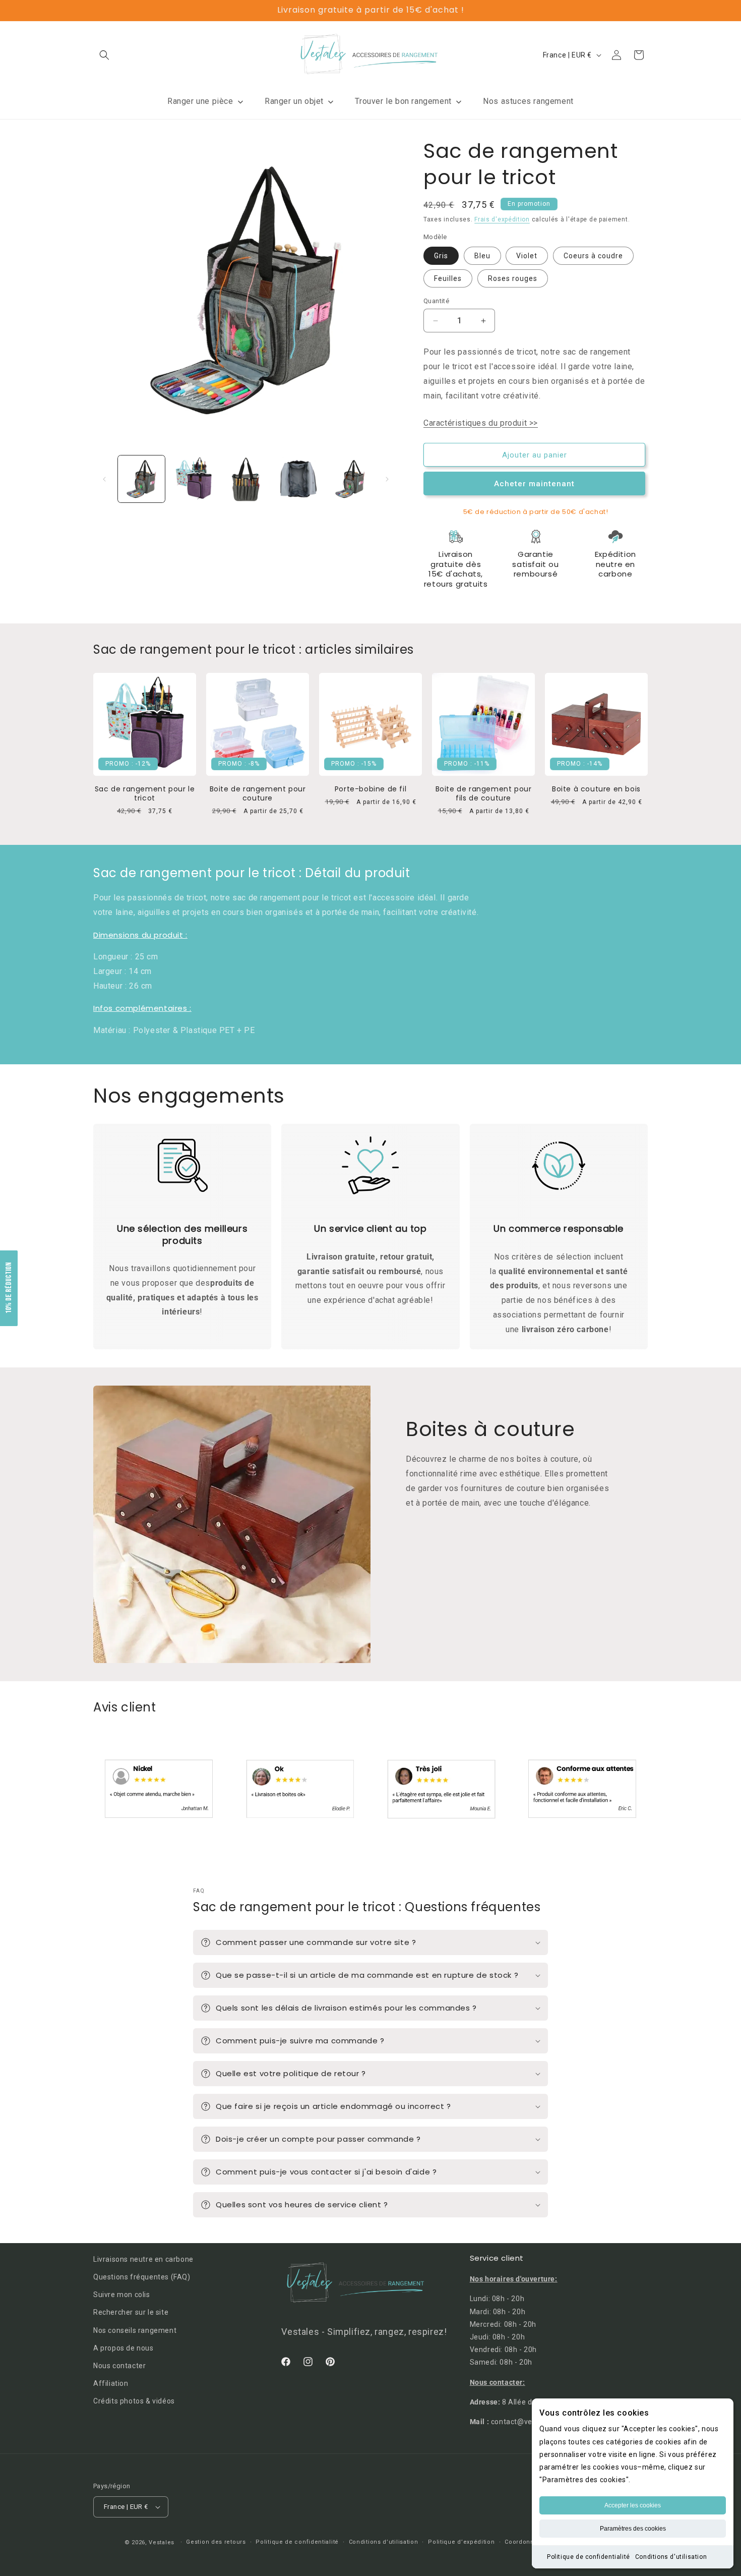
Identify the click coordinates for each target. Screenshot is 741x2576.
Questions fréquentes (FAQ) (142, 2277)
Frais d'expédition (502, 219)
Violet (527, 256)
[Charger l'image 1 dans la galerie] (141, 479)
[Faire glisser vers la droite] (387, 479)
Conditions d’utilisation (384, 2542)
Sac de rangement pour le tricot (145, 793)
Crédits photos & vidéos (134, 2401)
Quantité (436, 301)
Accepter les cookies (633, 2505)
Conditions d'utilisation (671, 2557)
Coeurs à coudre (593, 256)
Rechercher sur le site (131, 2313)
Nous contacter (119, 2366)
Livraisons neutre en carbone (143, 2259)
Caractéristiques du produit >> (481, 423)
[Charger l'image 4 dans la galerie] (298, 479)
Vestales (162, 2542)
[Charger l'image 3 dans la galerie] (246, 479)
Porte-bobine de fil (371, 789)
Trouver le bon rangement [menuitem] (403, 101)
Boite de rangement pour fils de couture (484, 793)
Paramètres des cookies (633, 2529)
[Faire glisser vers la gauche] (104, 479)
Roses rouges (513, 278)
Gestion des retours (216, 2542)
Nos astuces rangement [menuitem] (528, 101)
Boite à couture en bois (596, 789)
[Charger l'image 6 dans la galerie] (350, 479)
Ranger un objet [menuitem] (294, 101)
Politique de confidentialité (589, 2557)
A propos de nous (124, 2348)
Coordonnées (525, 2542)
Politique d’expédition (461, 2542)
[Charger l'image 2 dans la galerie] (193, 479)
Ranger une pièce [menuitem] (200, 101)
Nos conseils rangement (135, 2330)
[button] (104, 55)
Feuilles (448, 278)
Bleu (482, 256)
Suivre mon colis (122, 2295)
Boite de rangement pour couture (258, 793)
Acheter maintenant (534, 484)
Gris (441, 256)
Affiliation (111, 2383)
